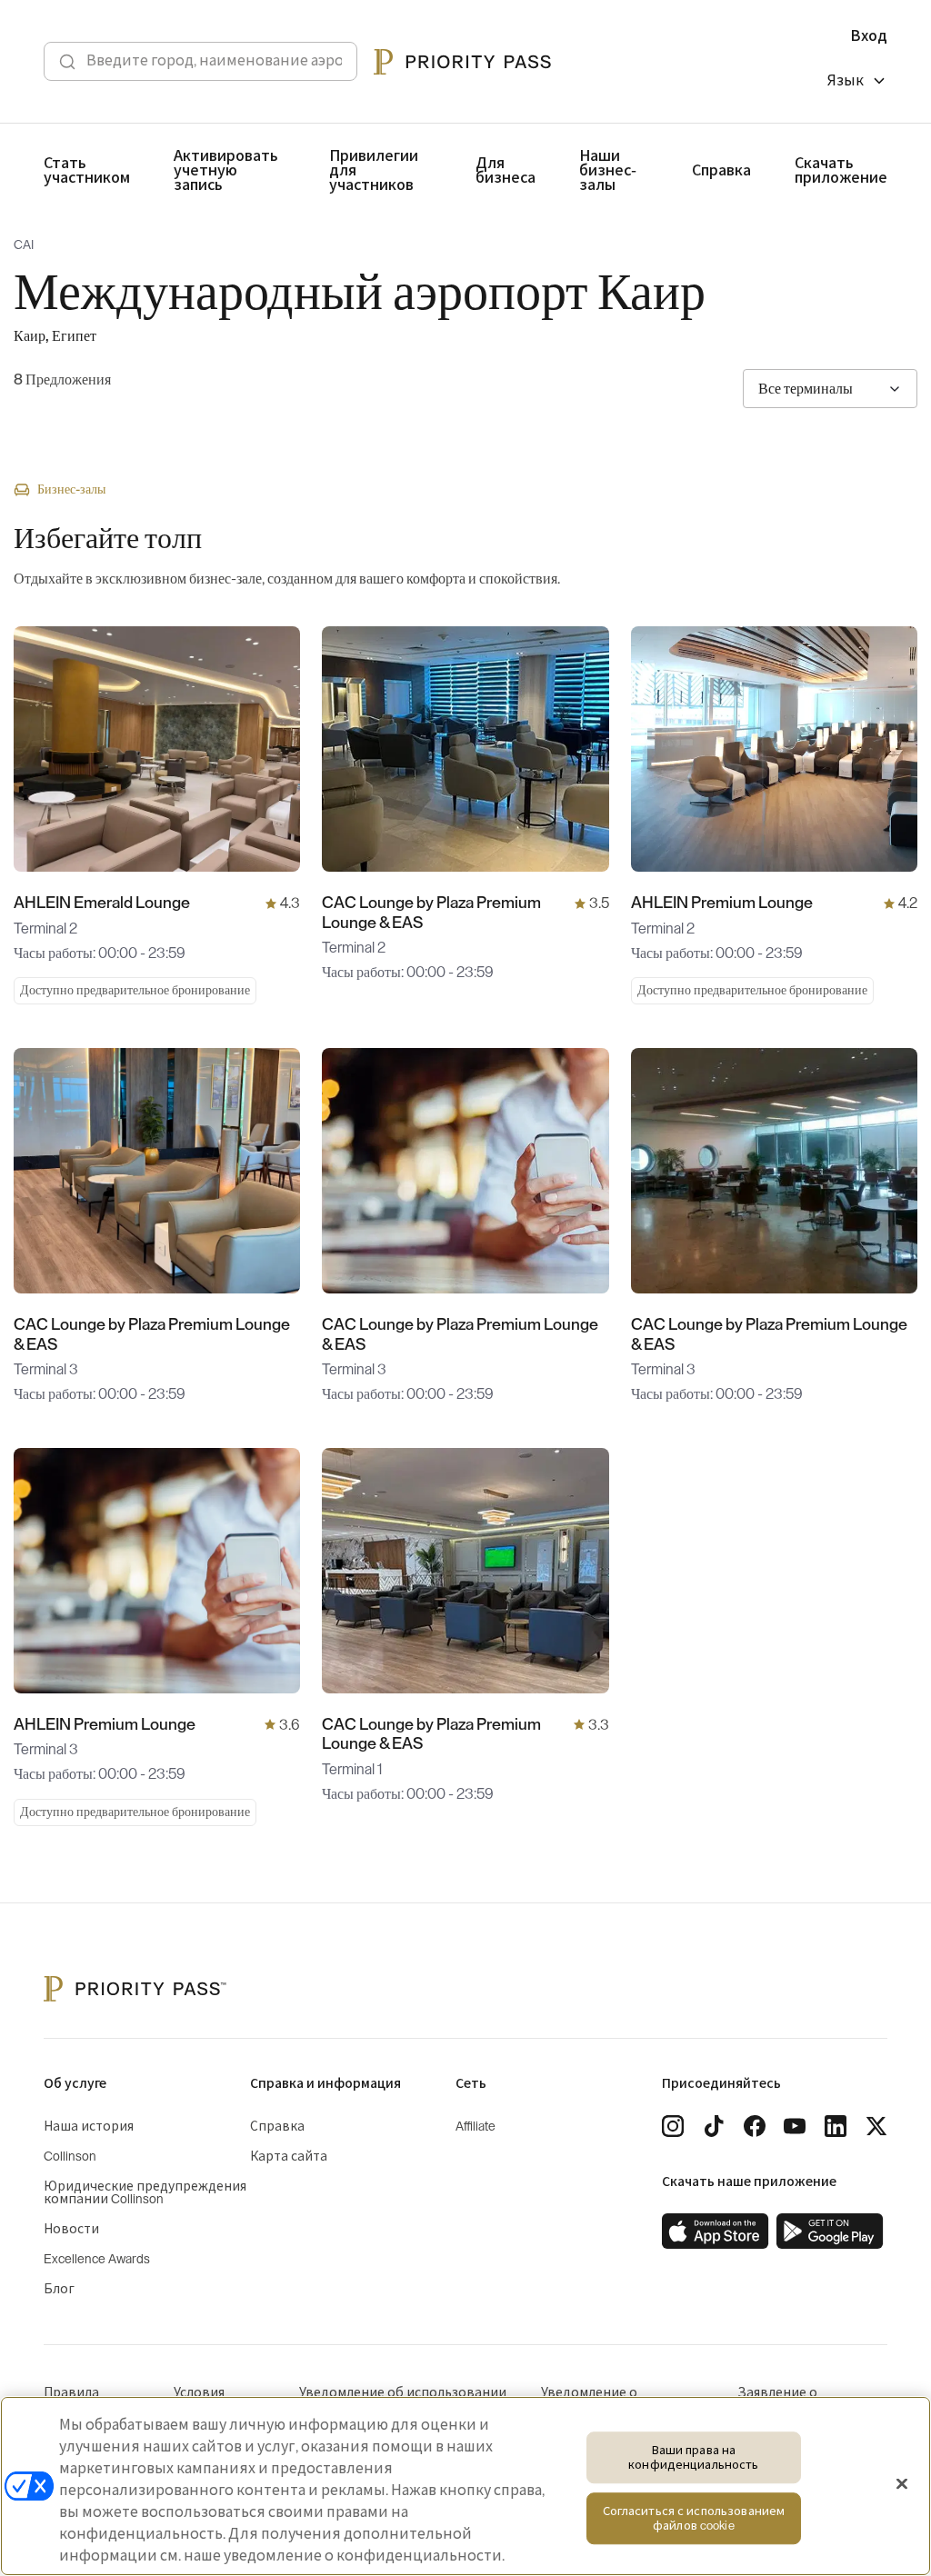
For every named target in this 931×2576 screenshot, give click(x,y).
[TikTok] (714, 2126)
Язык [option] (846, 81)
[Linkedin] (836, 2126)
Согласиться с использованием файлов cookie (694, 2519)
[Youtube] (795, 2126)
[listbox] (857, 83)
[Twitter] (876, 2126)
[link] (716, 2232)
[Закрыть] (902, 2484)
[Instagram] (673, 2126)
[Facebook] (755, 2126)
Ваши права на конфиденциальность (693, 2457)
